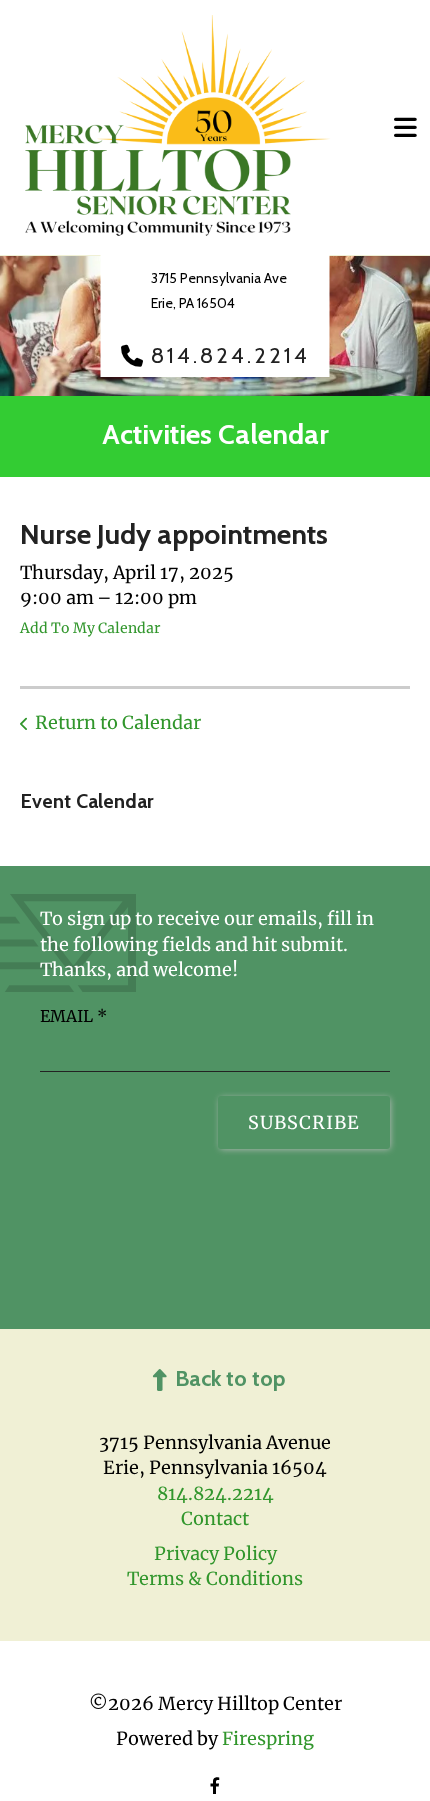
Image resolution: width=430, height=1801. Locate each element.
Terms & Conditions (215, 1578)
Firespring (268, 1738)
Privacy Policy (215, 1553)
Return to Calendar (118, 722)
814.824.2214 (230, 356)
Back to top (230, 1378)
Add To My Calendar (90, 628)
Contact (215, 1518)
